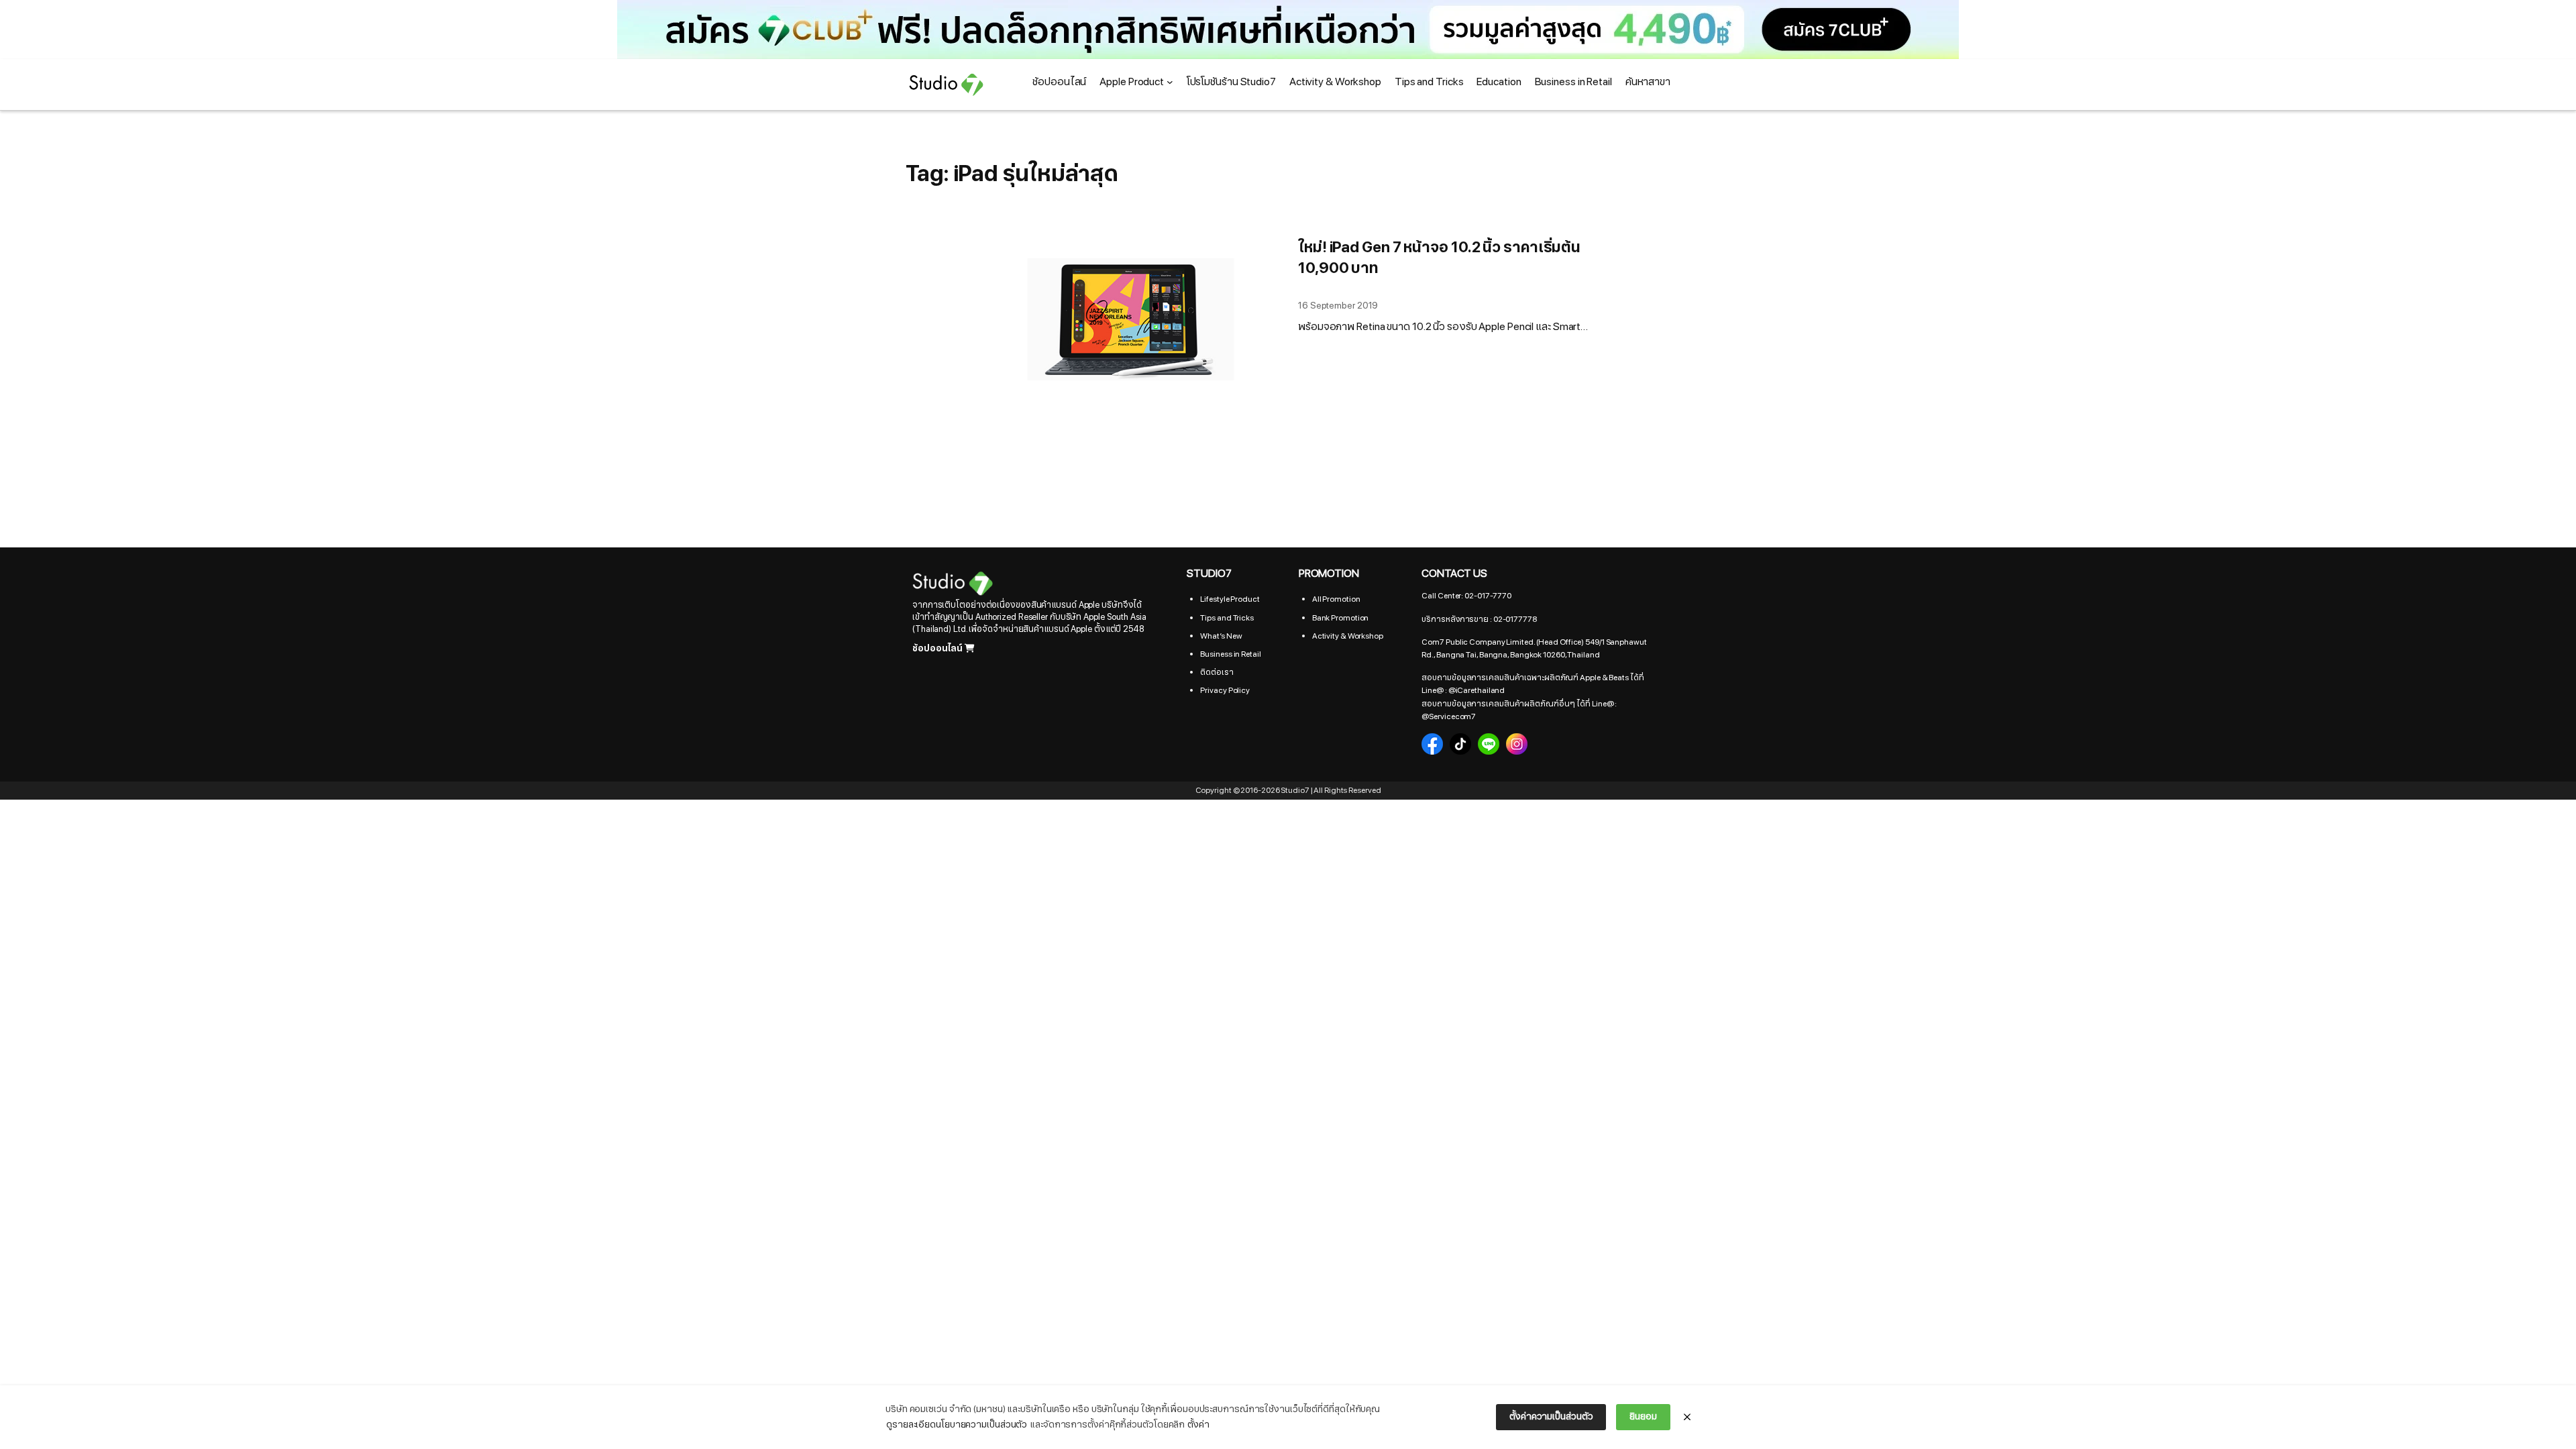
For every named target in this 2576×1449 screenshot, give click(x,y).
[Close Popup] (1687, 1417)
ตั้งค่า (1198, 1425)
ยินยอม (1643, 1416)
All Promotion (1336, 599)
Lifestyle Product (1230, 599)
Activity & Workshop (1348, 636)
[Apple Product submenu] (1170, 82)
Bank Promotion (1341, 618)
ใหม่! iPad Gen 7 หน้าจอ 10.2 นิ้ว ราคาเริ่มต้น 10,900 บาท (1439, 259)
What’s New (1221, 636)
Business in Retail (1230, 654)
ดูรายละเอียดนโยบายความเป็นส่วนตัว (957, 1425)
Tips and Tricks (1227, 618)
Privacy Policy (1225, 690)
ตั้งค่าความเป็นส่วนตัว (1551, 1416)
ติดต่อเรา (1217, 672)
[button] (1288, 30)
